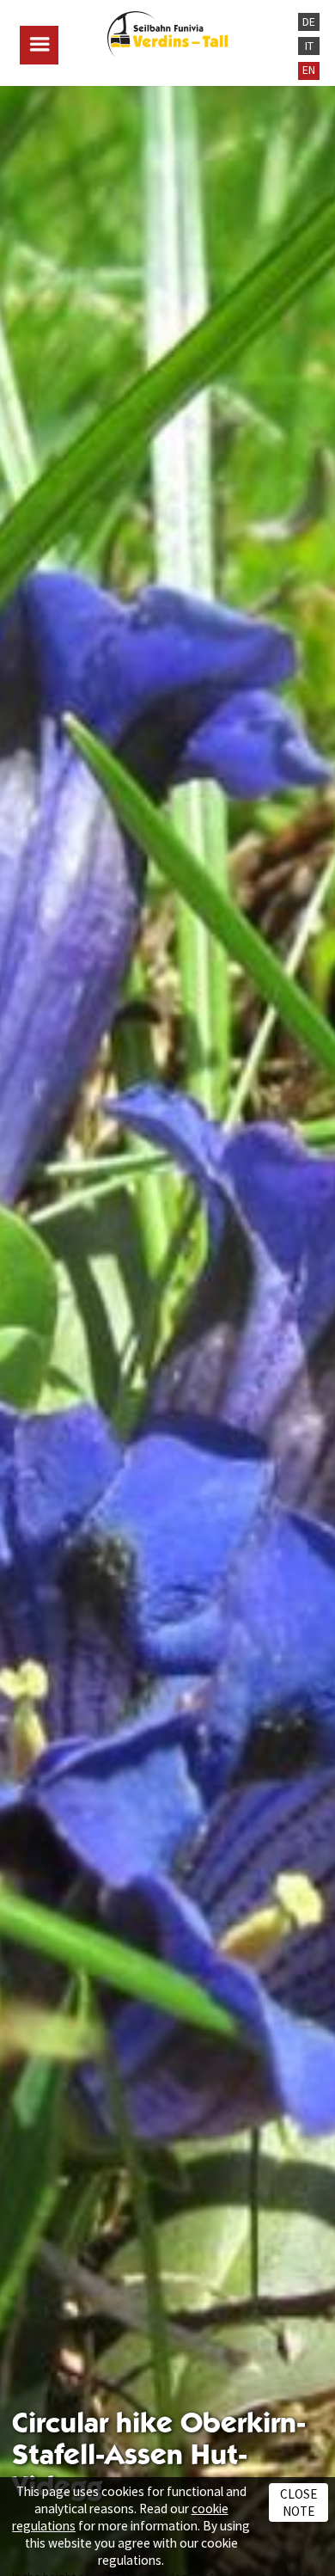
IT (309, 46)
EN (309, 70)
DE (309, 22)
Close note (298, 2502)
